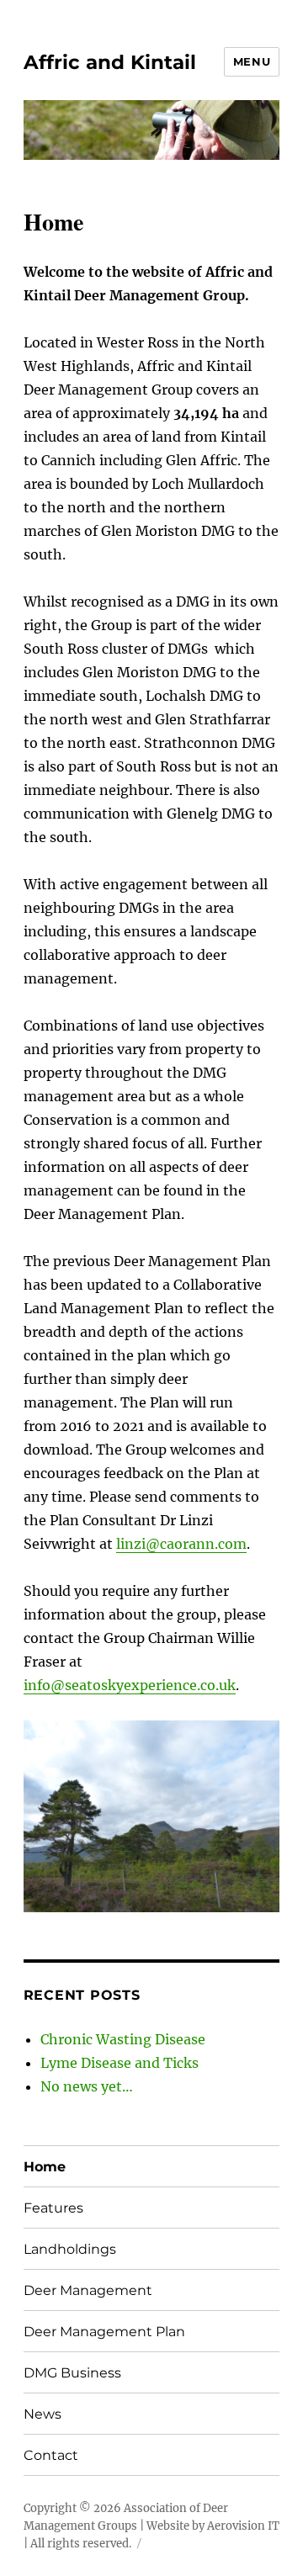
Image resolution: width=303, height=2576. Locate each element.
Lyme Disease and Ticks (120, 2063)
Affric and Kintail (110, 62)
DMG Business (72, 2373)
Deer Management (88, 2290)
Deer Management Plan (104, 2332)
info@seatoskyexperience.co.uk (130, 1685)
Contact (51, 2455)
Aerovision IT (243, 2526)
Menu (252, 61)
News (43, 2414)
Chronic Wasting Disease (123, 2039)
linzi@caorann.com (181, 1544)
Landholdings (70, 2249)
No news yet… (87, 2086)
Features (53, 2208)
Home (45, 2167)
